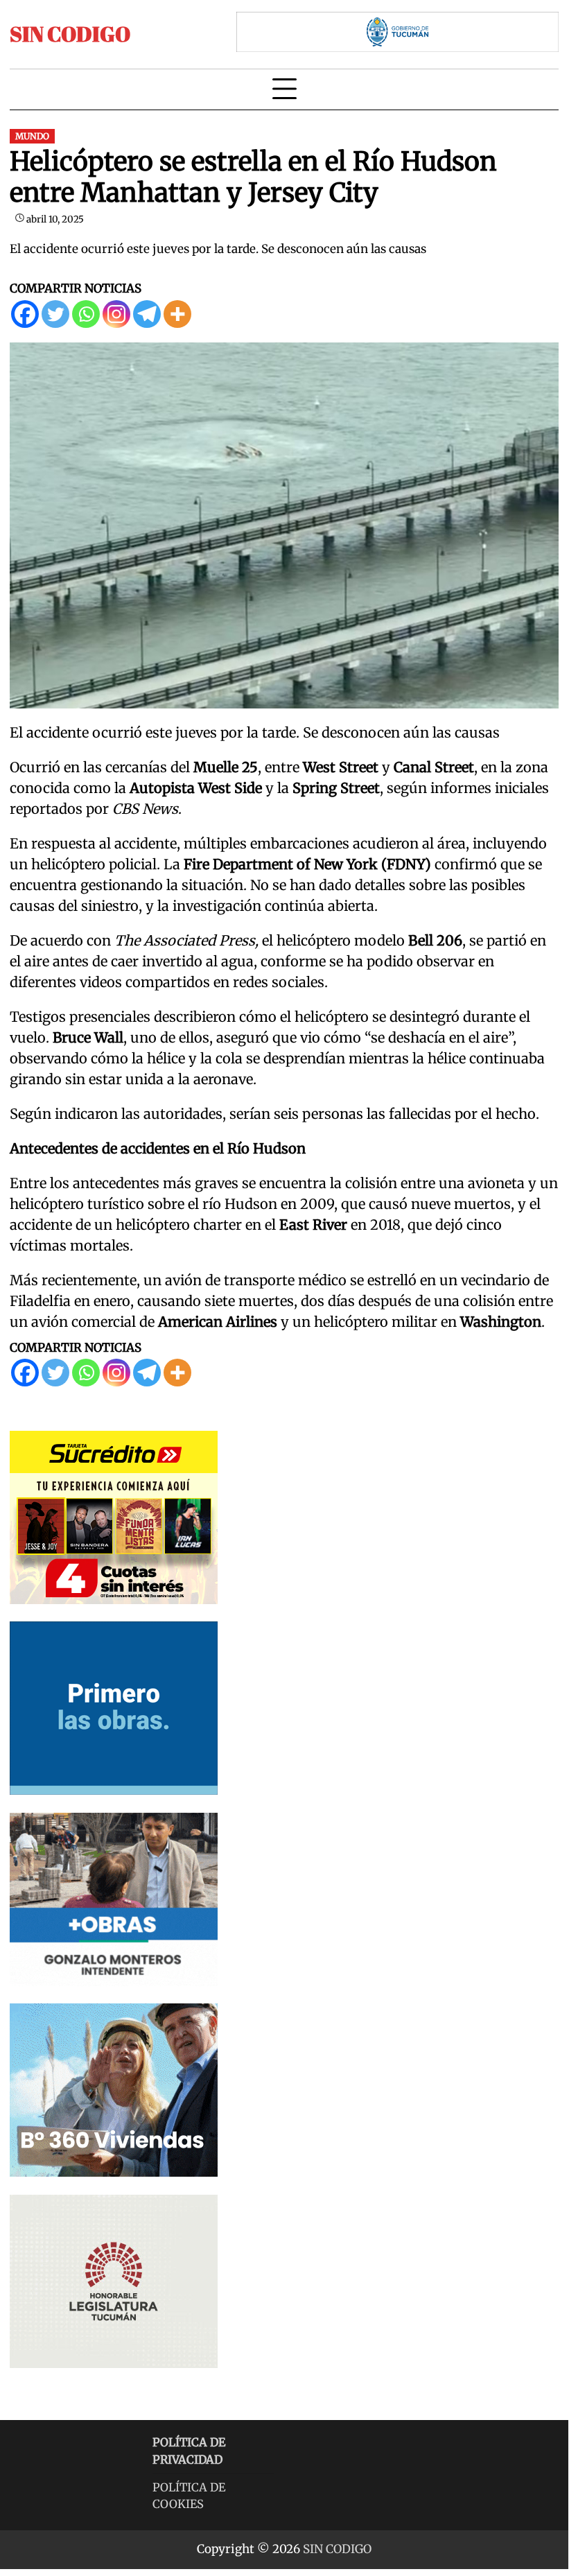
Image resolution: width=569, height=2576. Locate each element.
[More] (177, 314)
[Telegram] (147, 314)
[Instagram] (116, 314)
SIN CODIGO (70, 34)
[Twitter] (55, 314)
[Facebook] (25, 314)
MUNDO (32, 136)
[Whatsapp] (86, 314)
